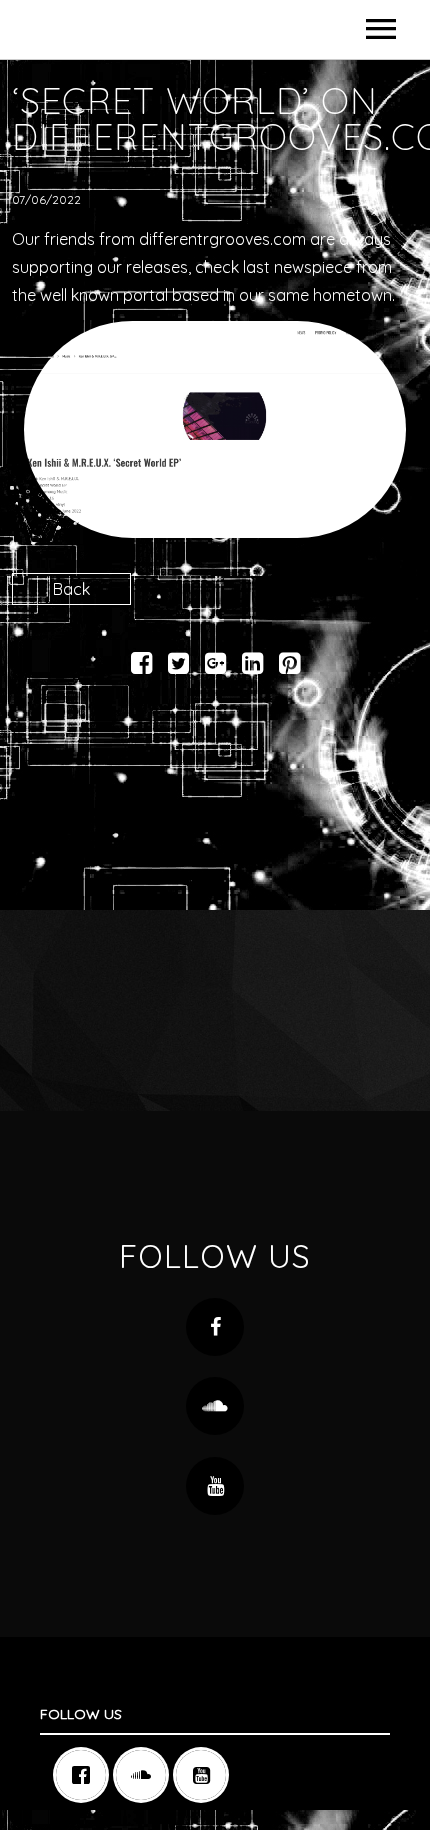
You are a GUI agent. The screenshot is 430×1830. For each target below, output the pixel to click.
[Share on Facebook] (141, 666)
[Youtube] (206, 1775)
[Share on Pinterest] (289, 666)
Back (71, 589)
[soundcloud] (146, 1775)
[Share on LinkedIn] (252, 666)
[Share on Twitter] (178, 666)
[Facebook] (86, 1775)
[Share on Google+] (215, 666)
